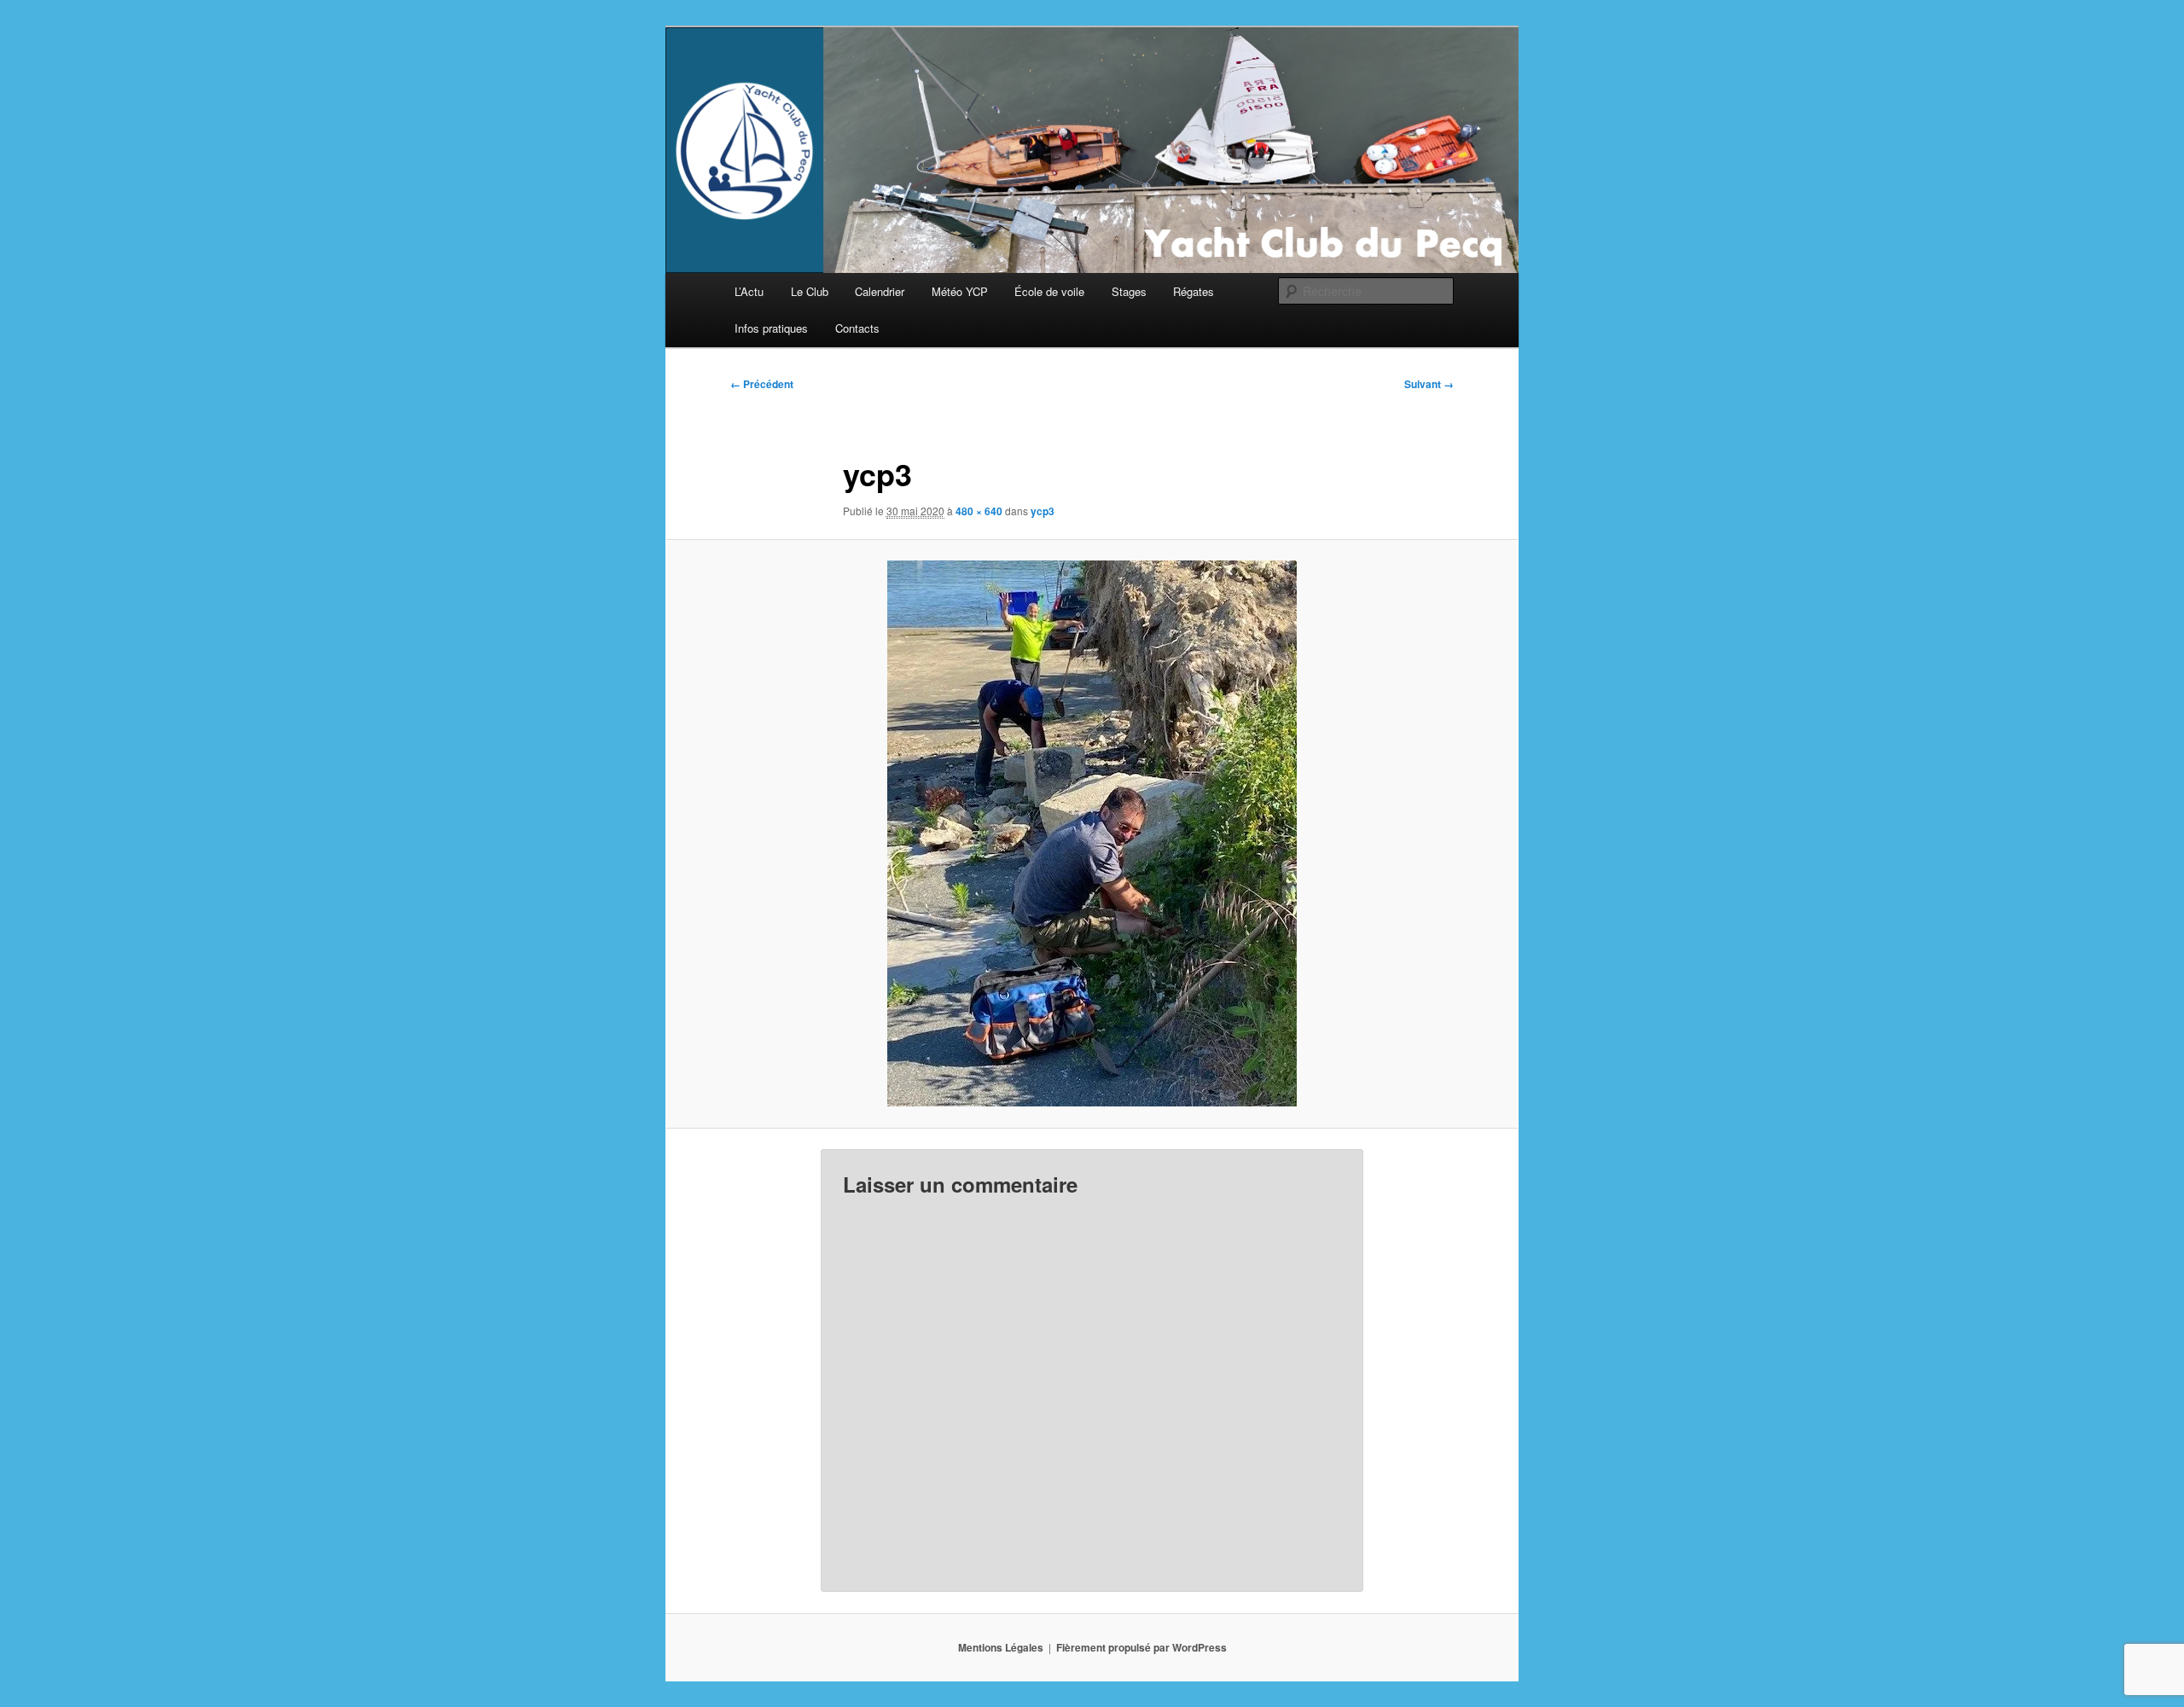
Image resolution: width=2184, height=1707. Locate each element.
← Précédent (762, 384)
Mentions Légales (1001, 1647)
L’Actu (749, 291)
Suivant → (1429, 384)
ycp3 (1043, 511)
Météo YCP (960, 291)
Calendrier (880, 291)
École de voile (1049, 291)
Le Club (810, 291)
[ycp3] (1092, 833)
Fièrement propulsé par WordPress (1141, 1647)
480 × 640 (979, 511)
